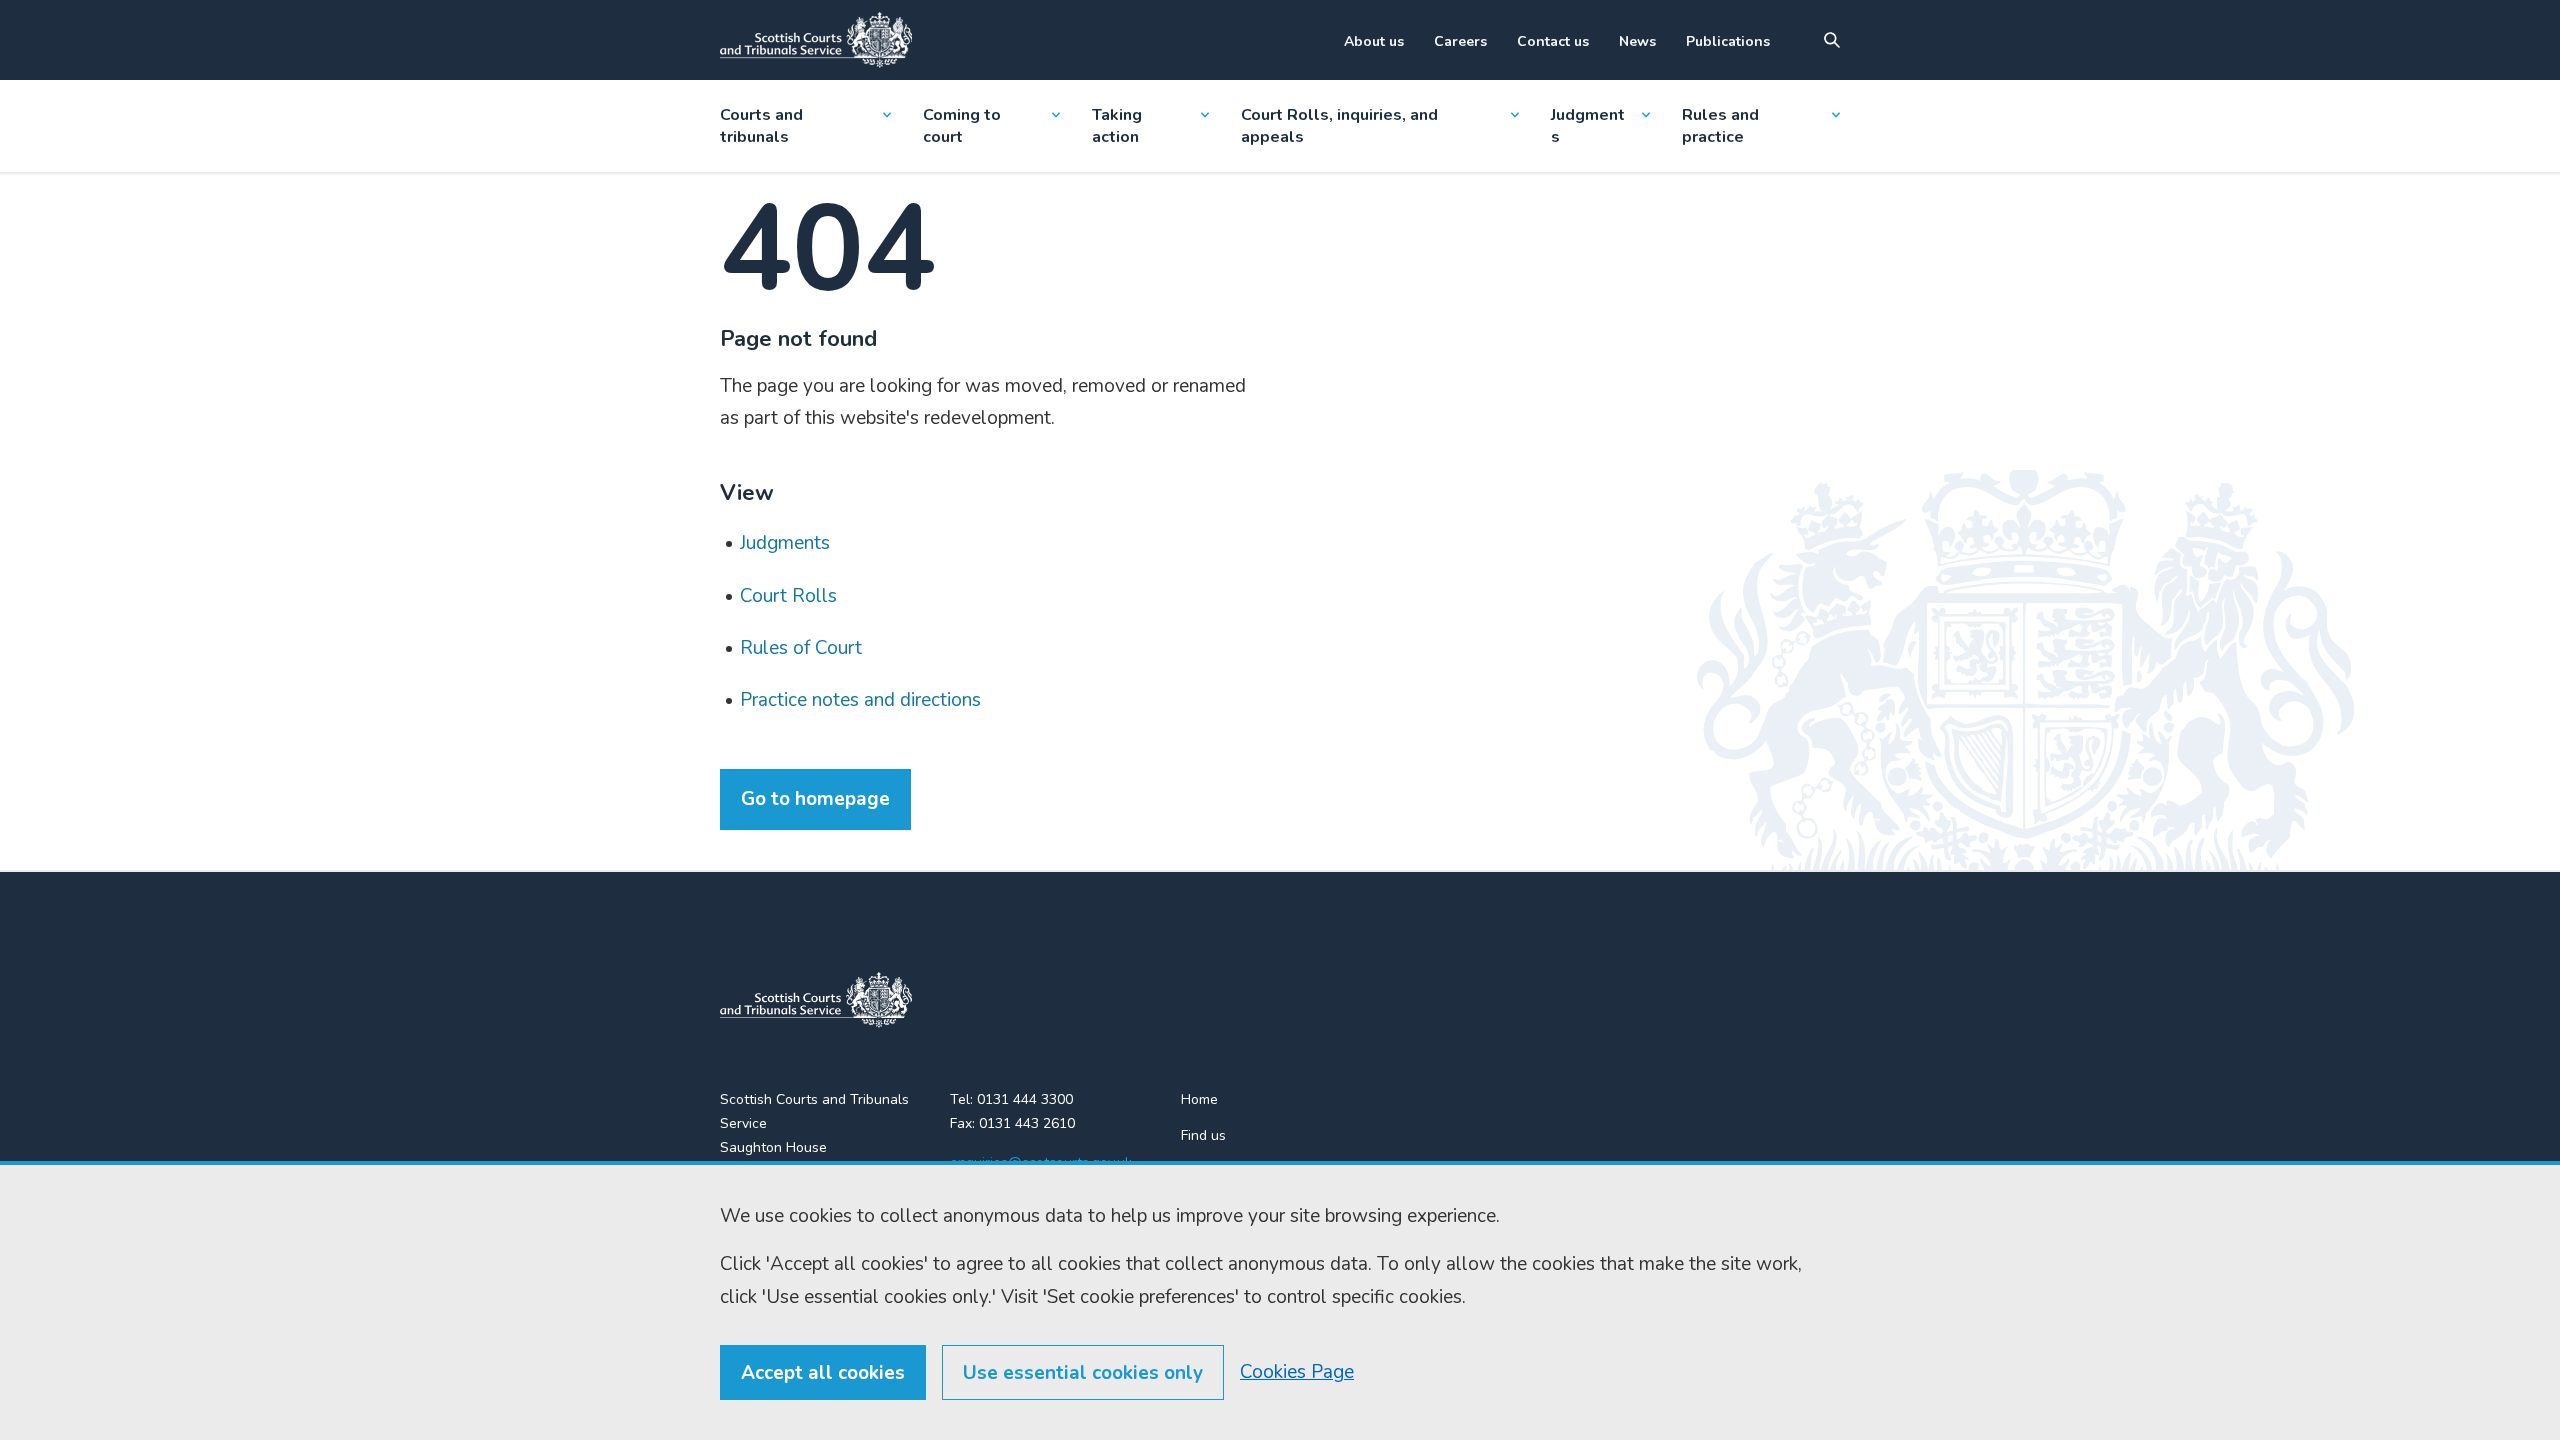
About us (1374, 41)
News (1637, 41)
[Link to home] (816, 40)
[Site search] (1832, 40)
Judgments (1588, 126)
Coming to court (962, 126)
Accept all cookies (823, 1373)
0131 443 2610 (1027, 1123)
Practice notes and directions (860, 700)
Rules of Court (801, 648)
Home (1199, 1099)
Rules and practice (1720, 126)
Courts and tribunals (761, 126)
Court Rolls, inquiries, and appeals (1339, 126)
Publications (1728, 41)
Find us (1203, 1135)
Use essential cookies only (1083, 1373)
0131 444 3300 (1025, 1099)
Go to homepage (815, 799)
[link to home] (816, 1000)
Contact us (1553, 41)
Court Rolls (788, 596)
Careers (1460, 41)
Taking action (1117, 126)
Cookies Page (1297, 1372)
